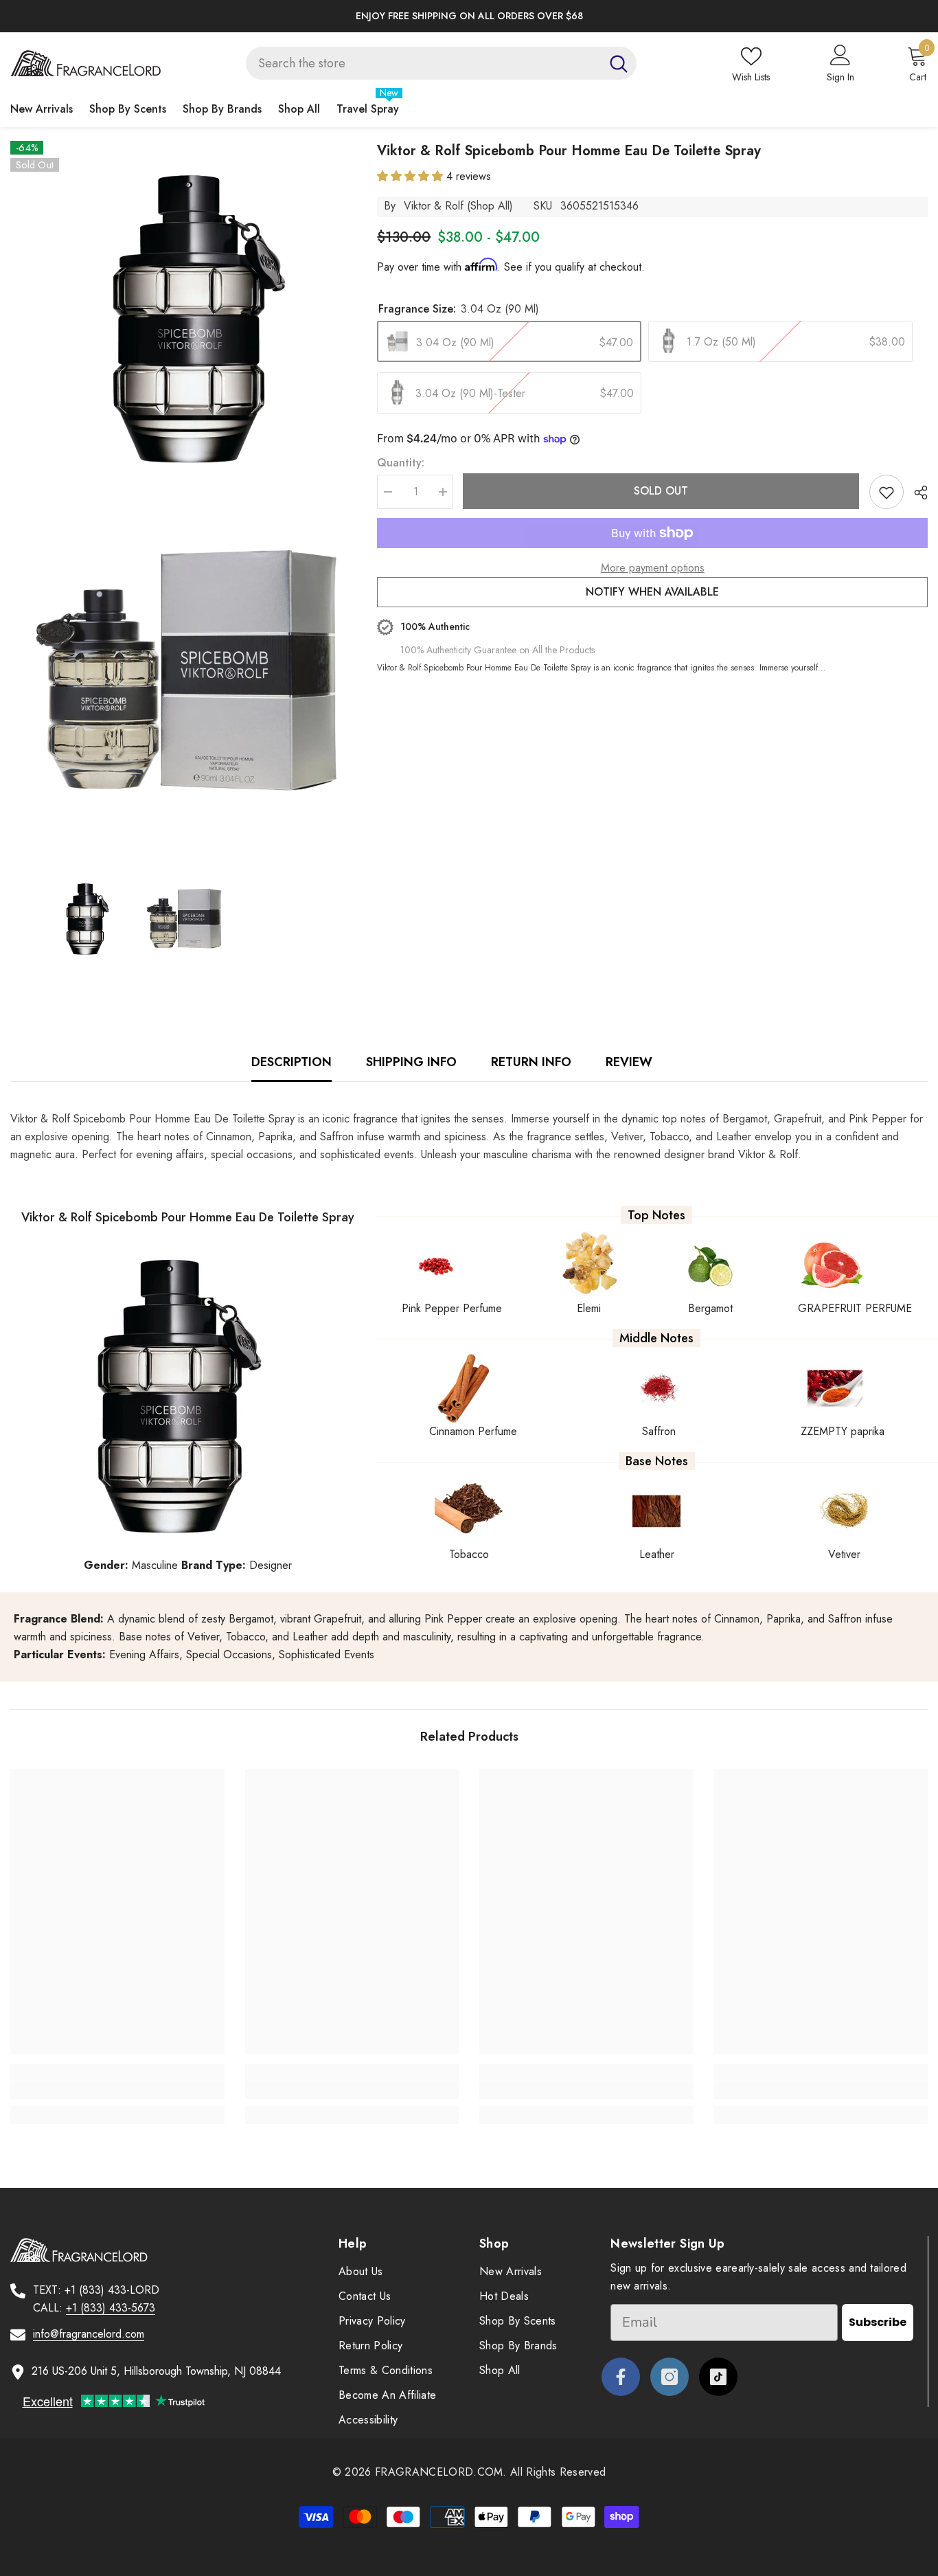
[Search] (441, 63)
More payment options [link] (653, 568)
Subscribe (878, 2322)
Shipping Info (411, 1062)
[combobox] (423, 63)
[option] (469, 16)
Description (291, 1062)
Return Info (531, 1062)
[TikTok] (718, 2377)
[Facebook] (621, 2377)
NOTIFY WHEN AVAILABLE (652, 592)
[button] (412, 176)
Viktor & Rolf (434, 206)
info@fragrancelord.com (89, 2334)
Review (629, 1062)
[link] (117, 2090)
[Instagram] (670, 2377)
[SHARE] (916, 493)
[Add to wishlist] (886, 492)
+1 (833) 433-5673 (111, 2308)
